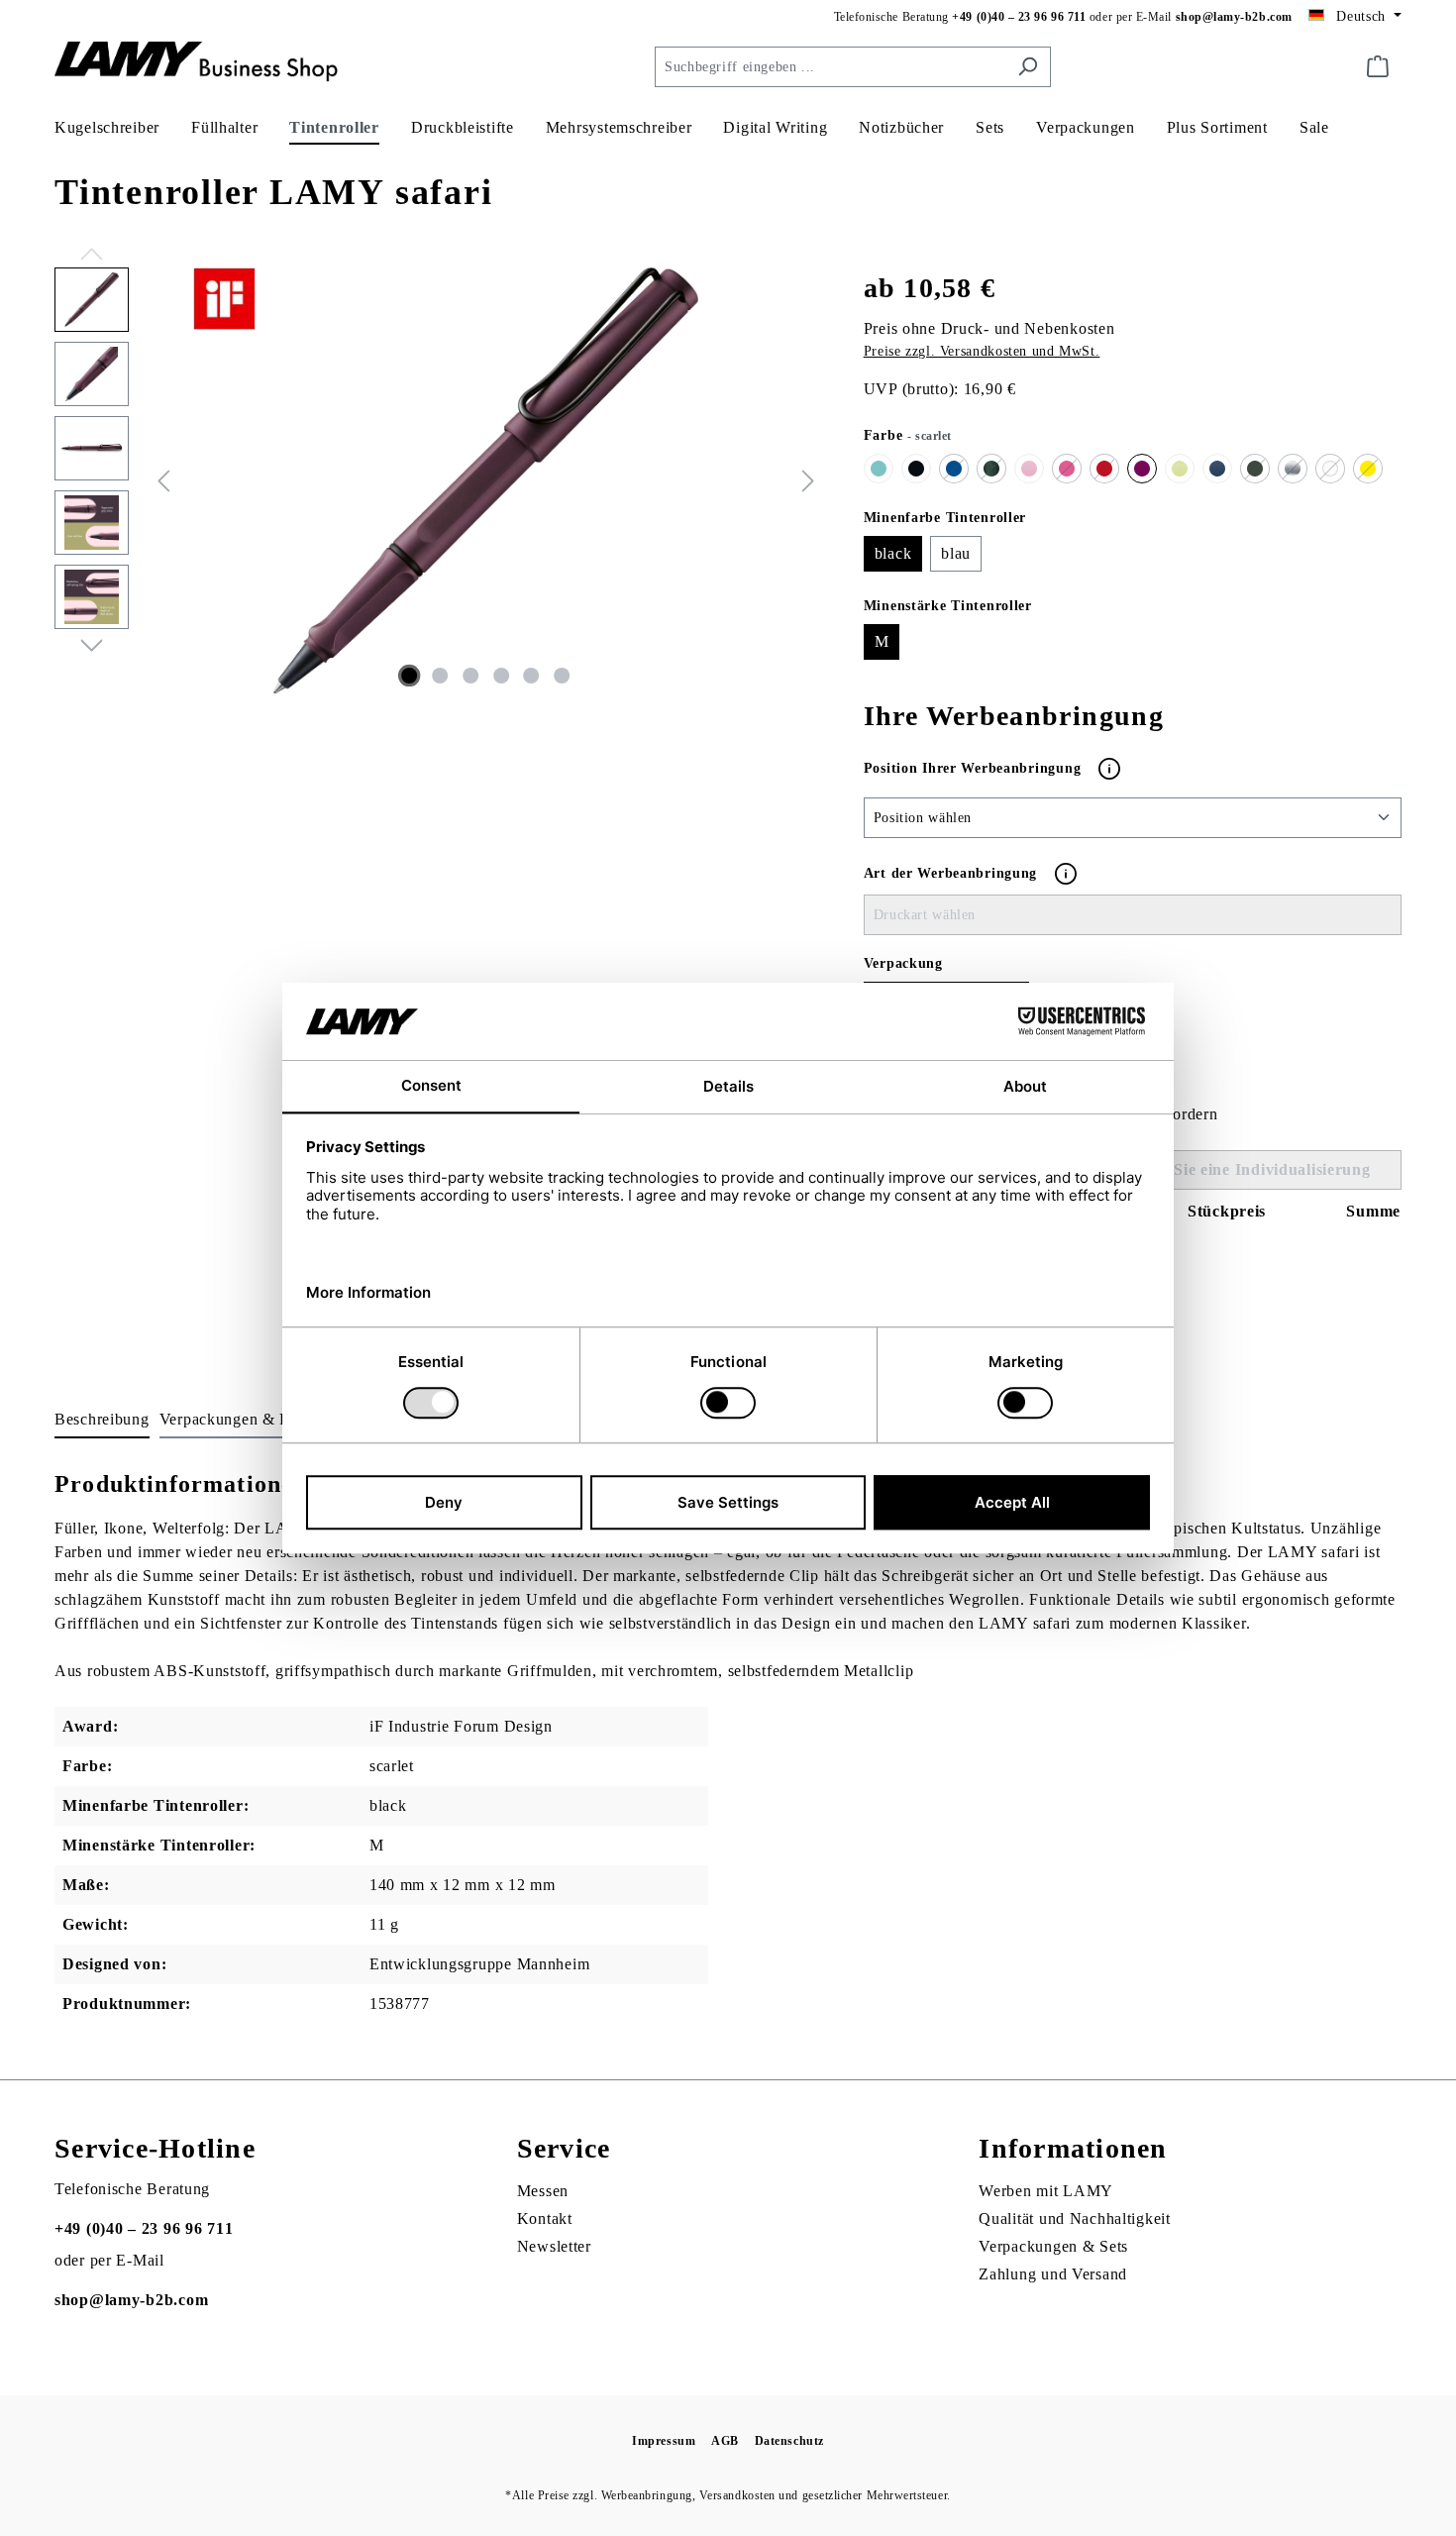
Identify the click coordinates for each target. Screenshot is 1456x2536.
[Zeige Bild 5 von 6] (532, 676)
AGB (725, 2441)
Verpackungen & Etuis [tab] (237, 1419)
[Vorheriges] (163, 480)
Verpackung (903, 963)
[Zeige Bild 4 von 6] (501, 676)
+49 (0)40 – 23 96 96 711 (1019, 17)
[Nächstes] (808, 480)
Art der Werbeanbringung (951, 873)
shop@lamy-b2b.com (1234, 17)
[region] (439, 480)
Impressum (664, 2441)
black (893, 553)
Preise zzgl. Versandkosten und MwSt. (982, 351)
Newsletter (554, 2246)
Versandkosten (737, 2495)
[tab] (102, 1421)
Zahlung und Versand (1053, 2274)
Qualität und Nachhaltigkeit (1074, 2219)
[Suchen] (1028, 67)
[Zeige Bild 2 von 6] (440, 676)
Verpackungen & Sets (1053, 2246)
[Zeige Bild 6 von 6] (562, 676)
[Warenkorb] (1378, 67)
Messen (543, 2191)
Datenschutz (789, 2441)
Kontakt (545, 2219)
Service (564, 2148)
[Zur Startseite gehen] (203, 63)
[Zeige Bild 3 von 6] (470, 676)
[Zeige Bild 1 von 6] (410, 676)
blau (956, 553)
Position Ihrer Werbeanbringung (975, 767)
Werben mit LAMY (1046, 2191)
